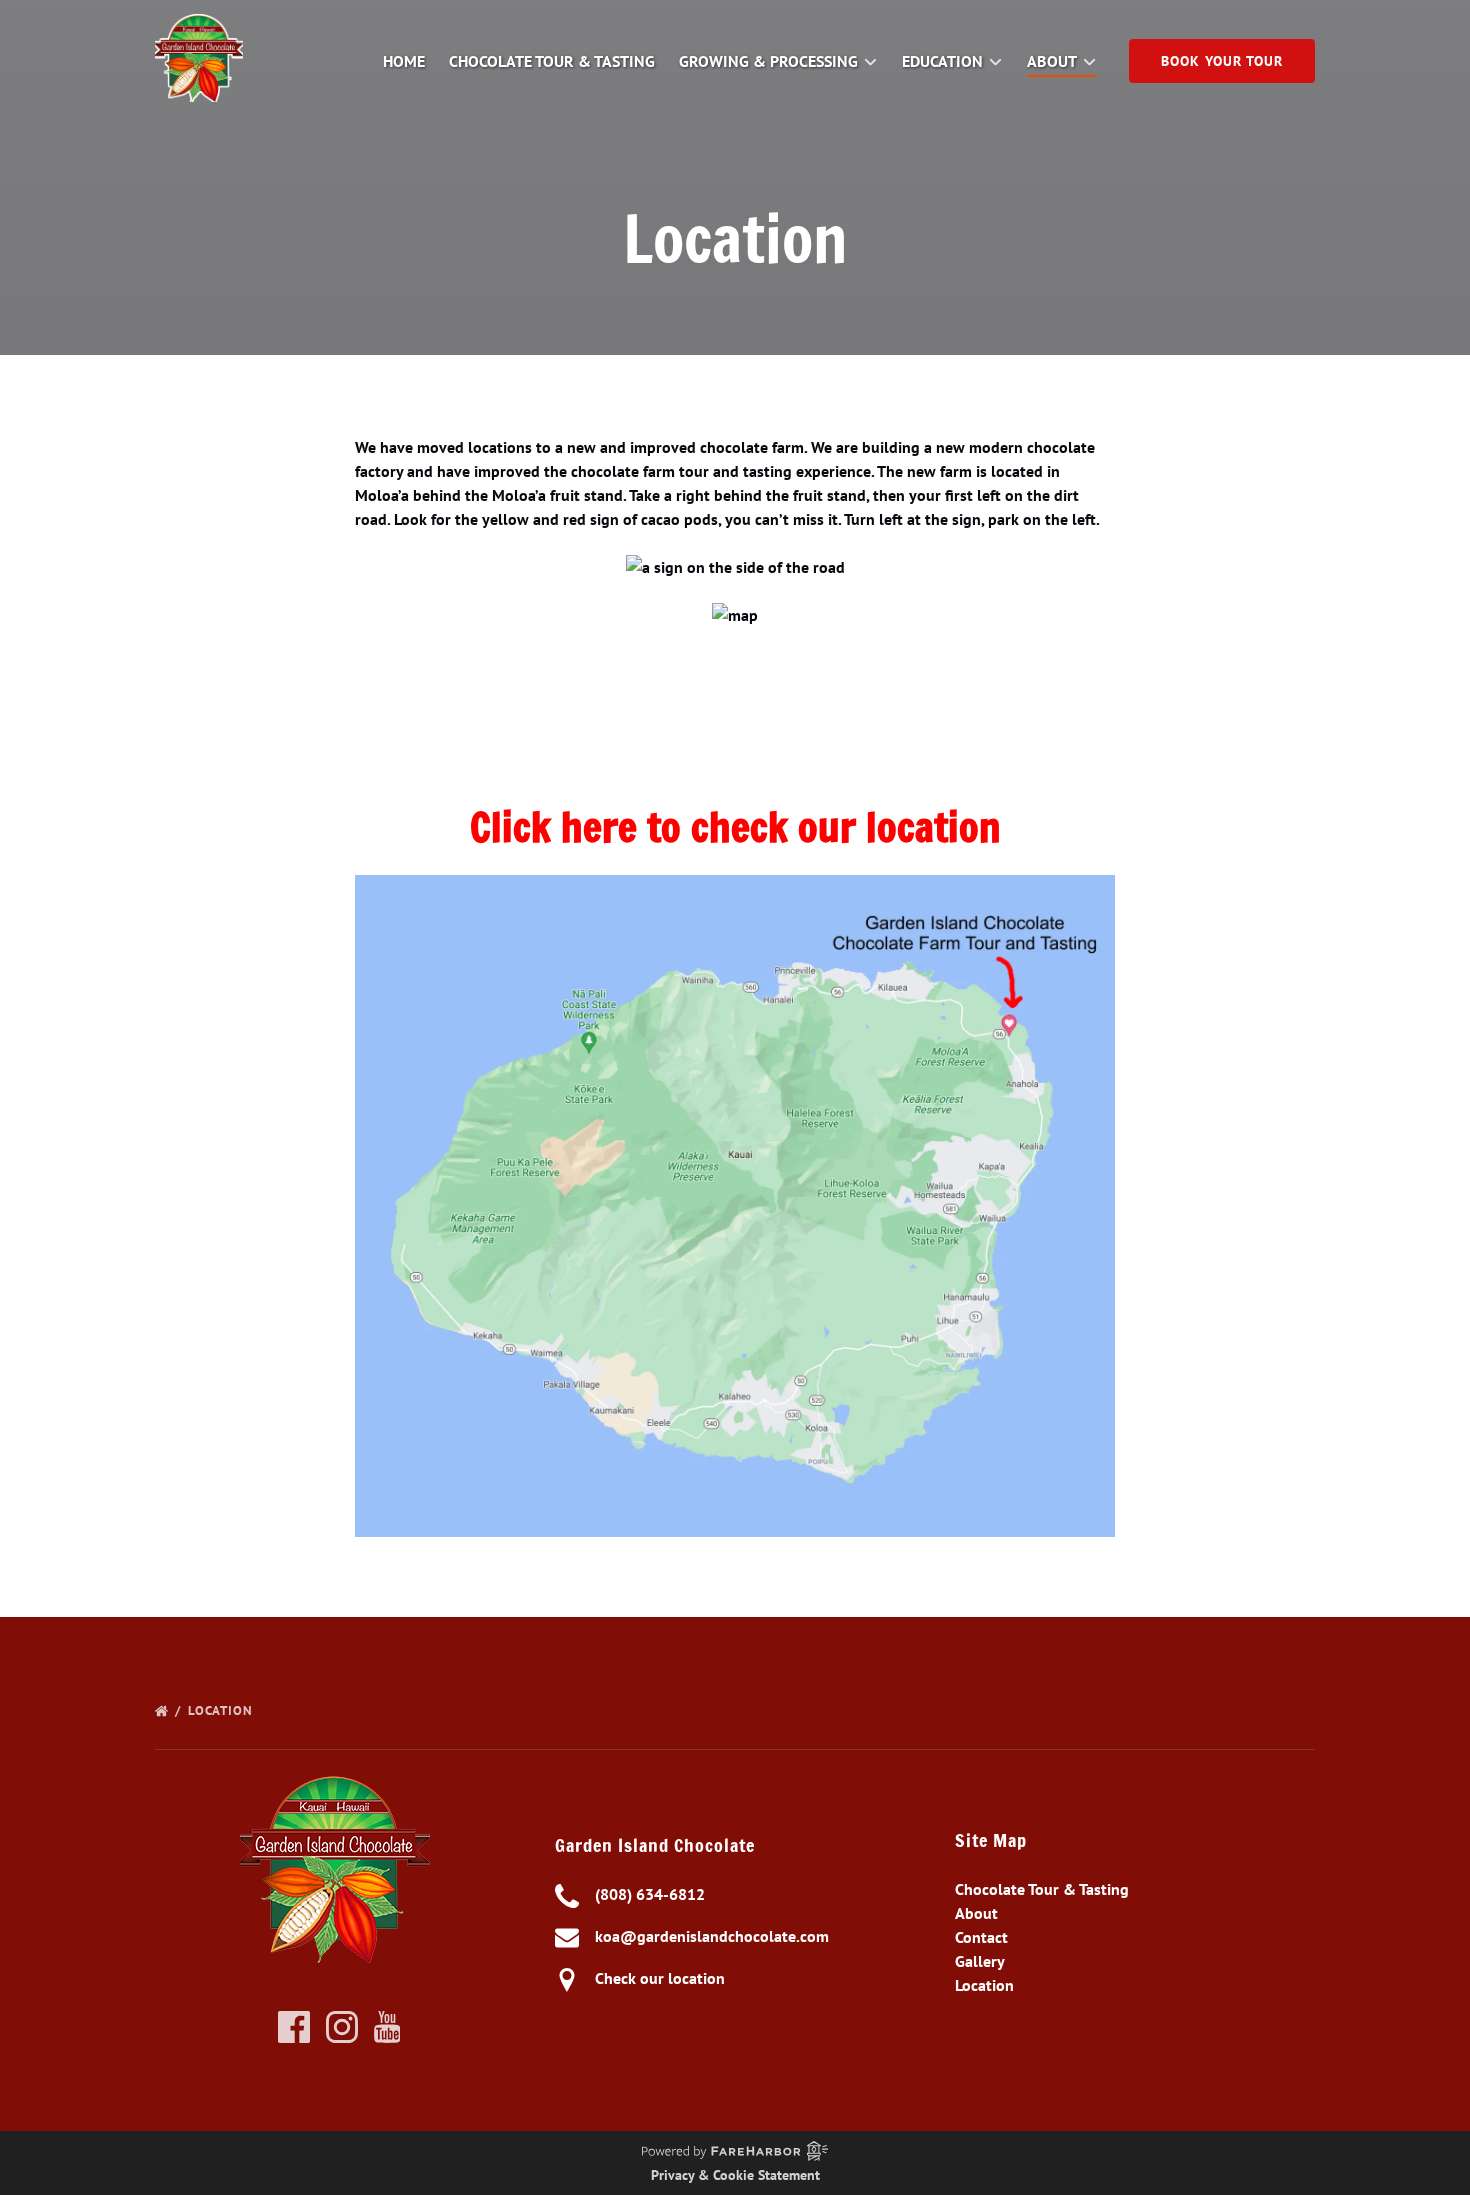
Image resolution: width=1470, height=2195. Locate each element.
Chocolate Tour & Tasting (552, 61)
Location (222, 1710)
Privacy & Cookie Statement (735, 2175)
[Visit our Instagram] (342, 2027)
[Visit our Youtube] (387, 2027)
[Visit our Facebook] (294, 2027)
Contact (981, 1937)
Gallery (980, 1961)
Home (404, 61)
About (976, 1913)
